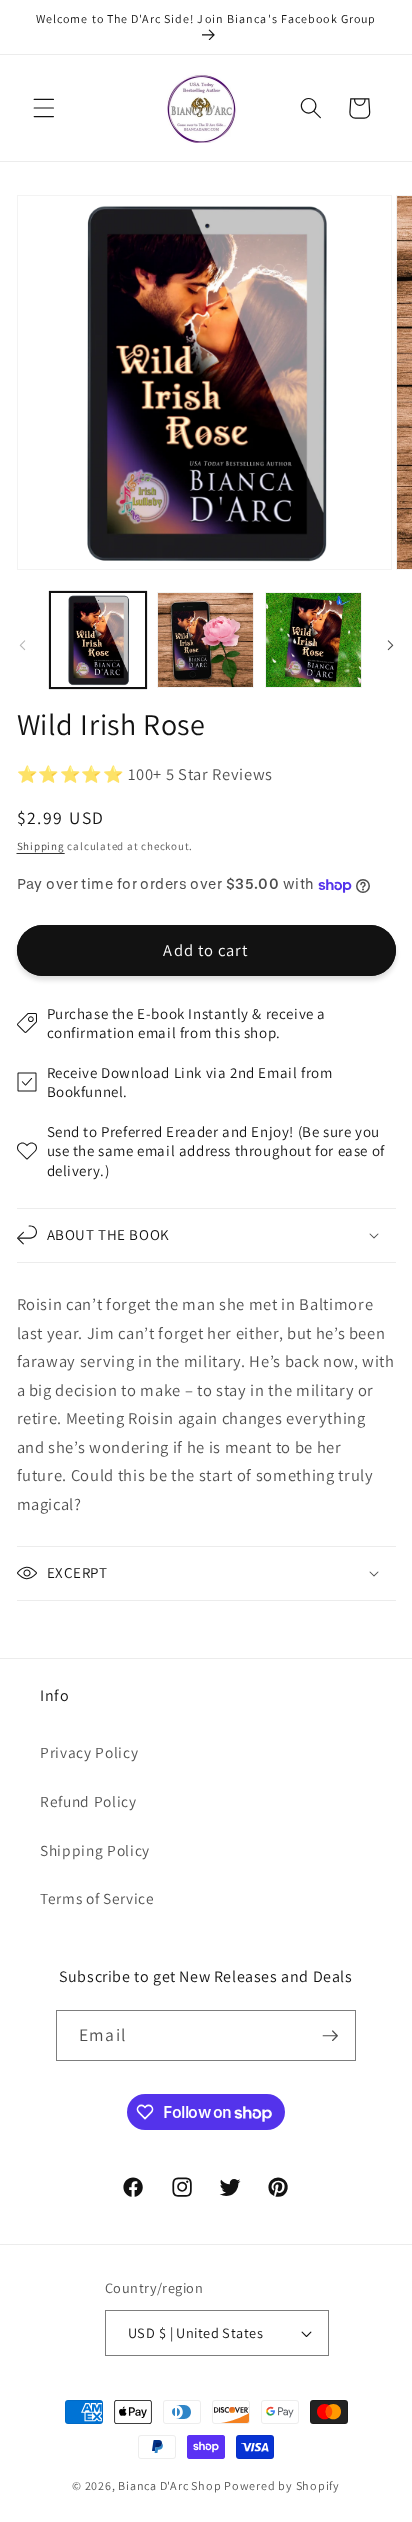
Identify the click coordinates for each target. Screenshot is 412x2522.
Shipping (41, 846)
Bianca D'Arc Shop (169, 2485)
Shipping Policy (95, 1850)
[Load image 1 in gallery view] (98, 640)
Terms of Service (97, 1898)
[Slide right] (390, 645)
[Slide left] (22, 645)
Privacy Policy (89, 1752)
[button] (44, 108)
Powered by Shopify (282, 2485)
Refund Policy (88, 1801)
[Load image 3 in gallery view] (313, 640)
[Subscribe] (330, 2036)
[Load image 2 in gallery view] (205, 640)
